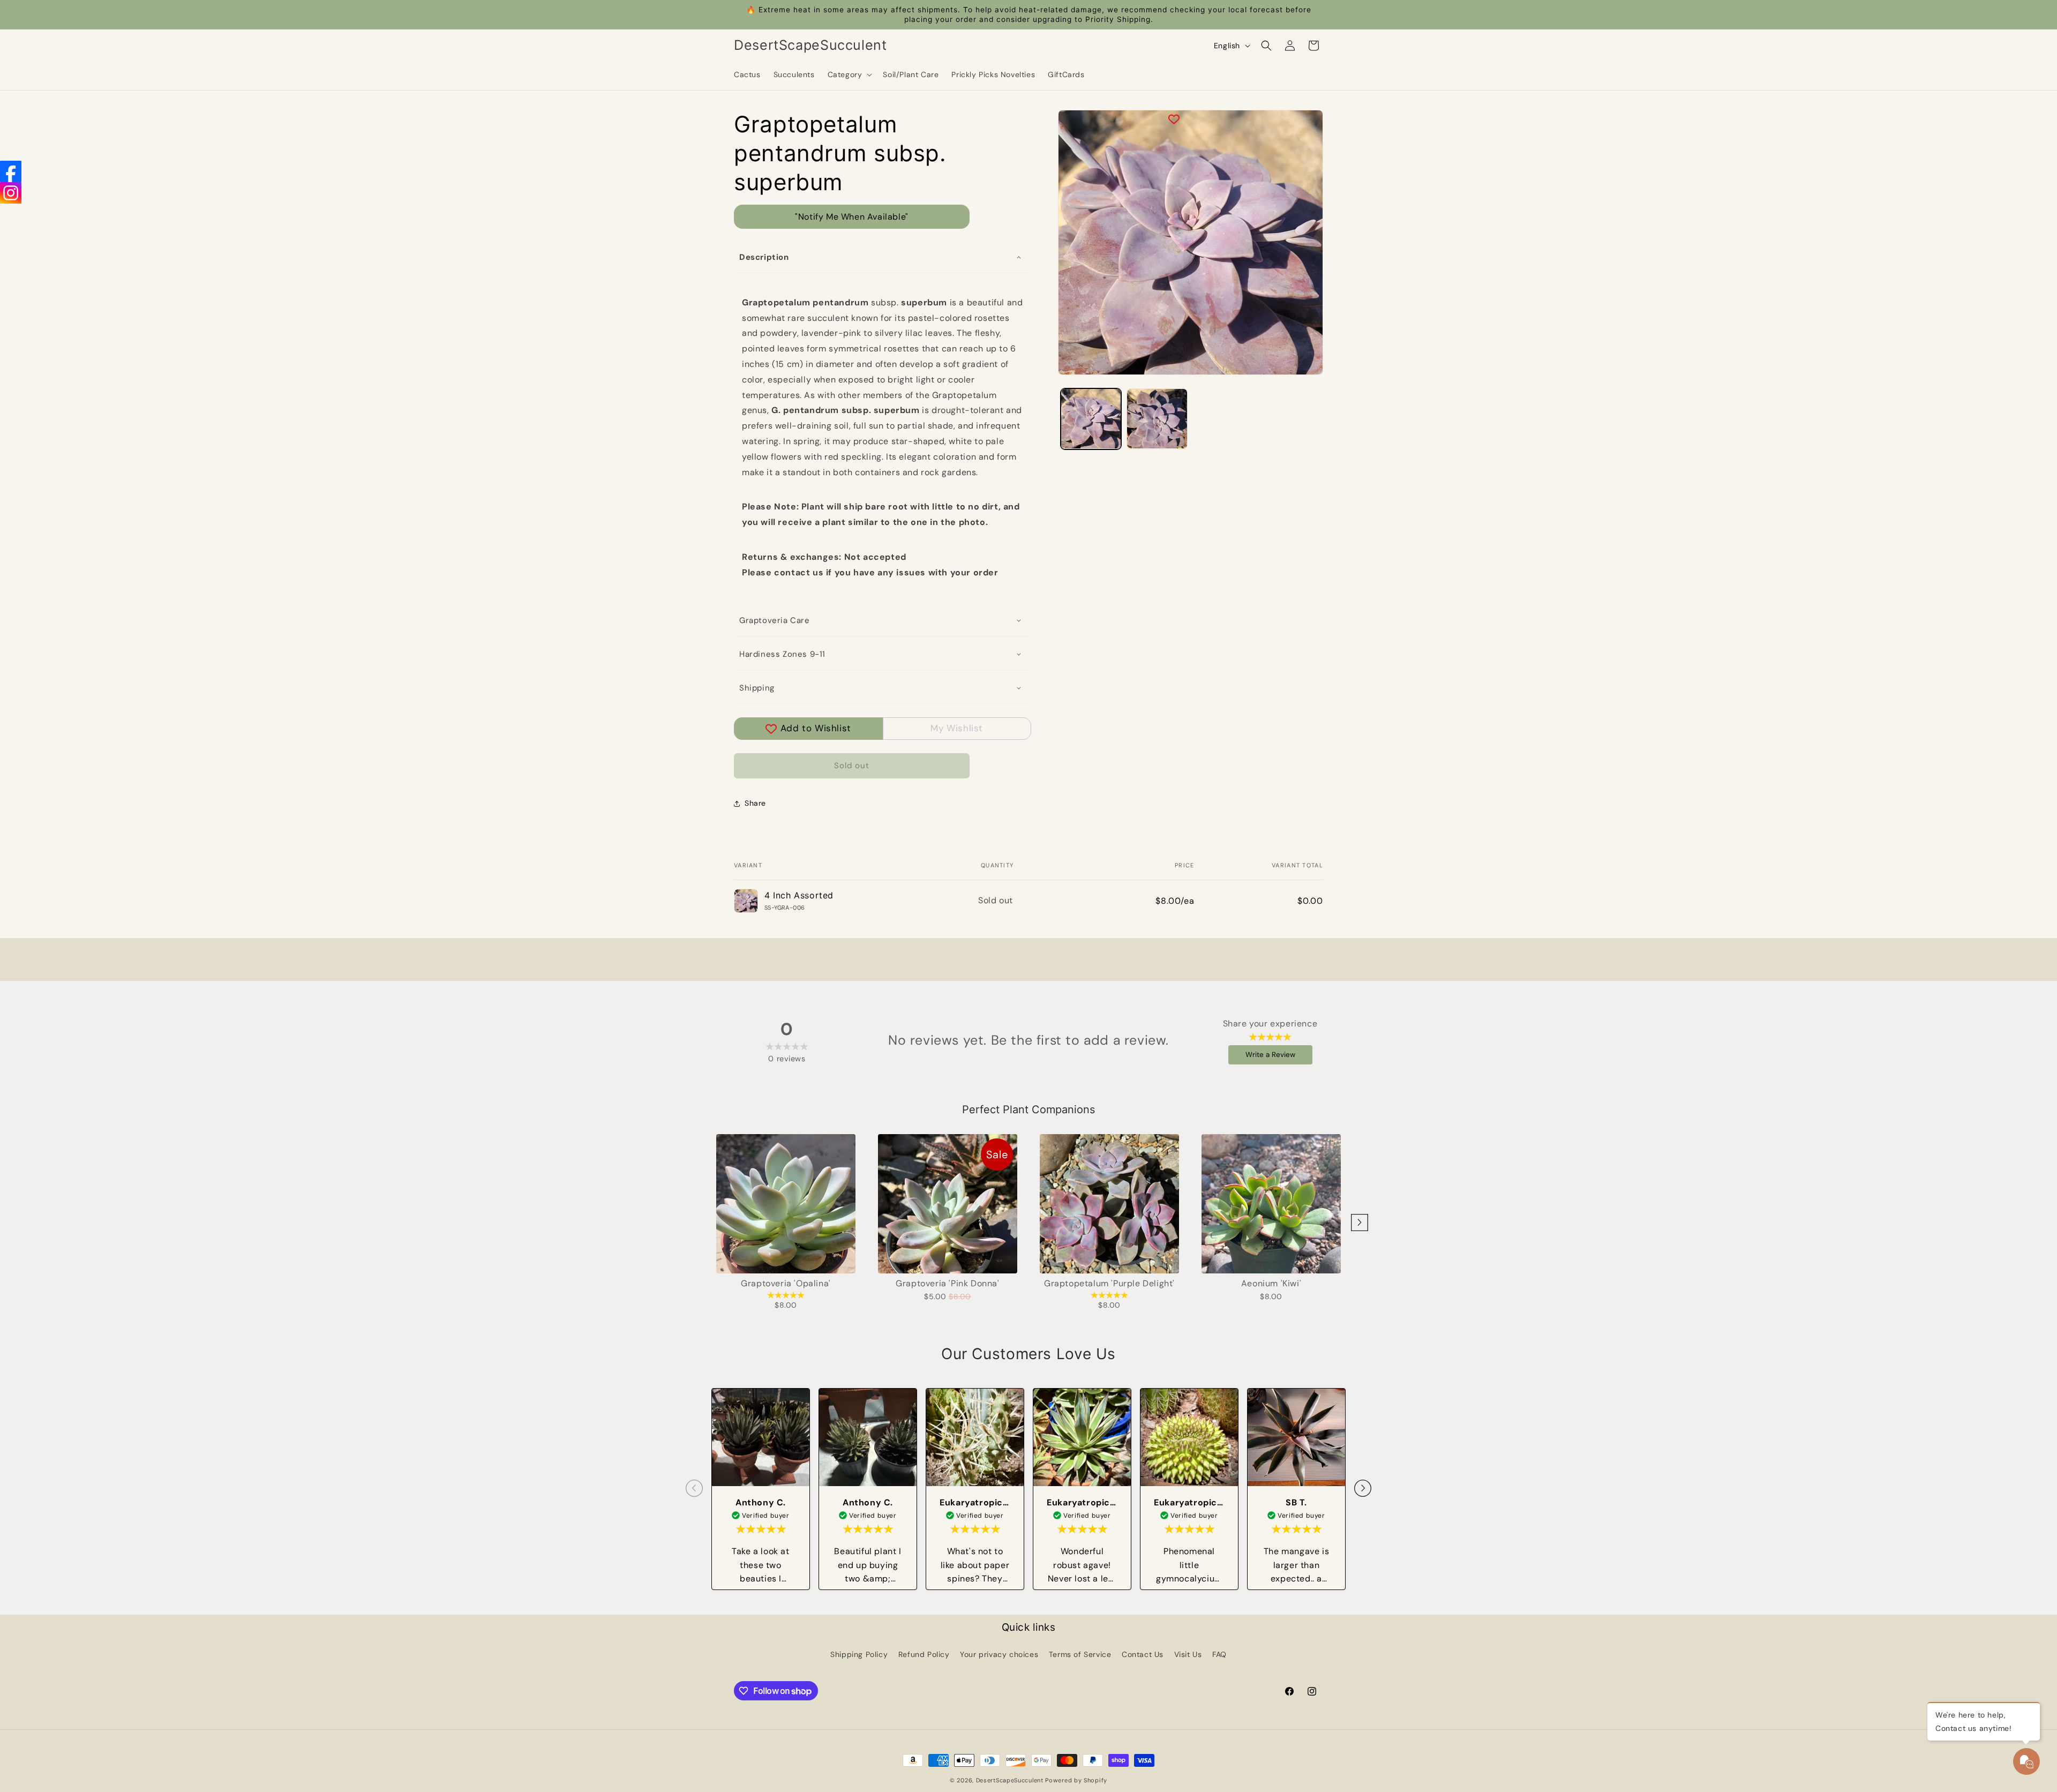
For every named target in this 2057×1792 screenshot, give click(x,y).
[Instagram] (11, 193)
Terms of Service (1080, 1654)
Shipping (757, 688)
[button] (849, 74)
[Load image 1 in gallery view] (1091, 419)
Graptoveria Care (775, 620)
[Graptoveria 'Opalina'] (786, 1204)
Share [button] (755, 803)
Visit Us (1188, 1654)
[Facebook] (11, 171)
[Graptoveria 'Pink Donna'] (948, 1204)
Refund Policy (924, 1654)
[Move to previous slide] (694, 1489)
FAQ (1219, 1654)
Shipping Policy (859, 1654)
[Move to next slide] (1363, 1489)
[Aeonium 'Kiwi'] (1271, 1204)
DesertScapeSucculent (1010, 1780)
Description (764, 257)
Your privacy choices (999, 1654)
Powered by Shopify (1076, 1780)
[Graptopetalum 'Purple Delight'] (1109, 1204)
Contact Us (1143, 1654)
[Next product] (1360, 1223)
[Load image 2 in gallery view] (1157, 419)
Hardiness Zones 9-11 (782, 654)
